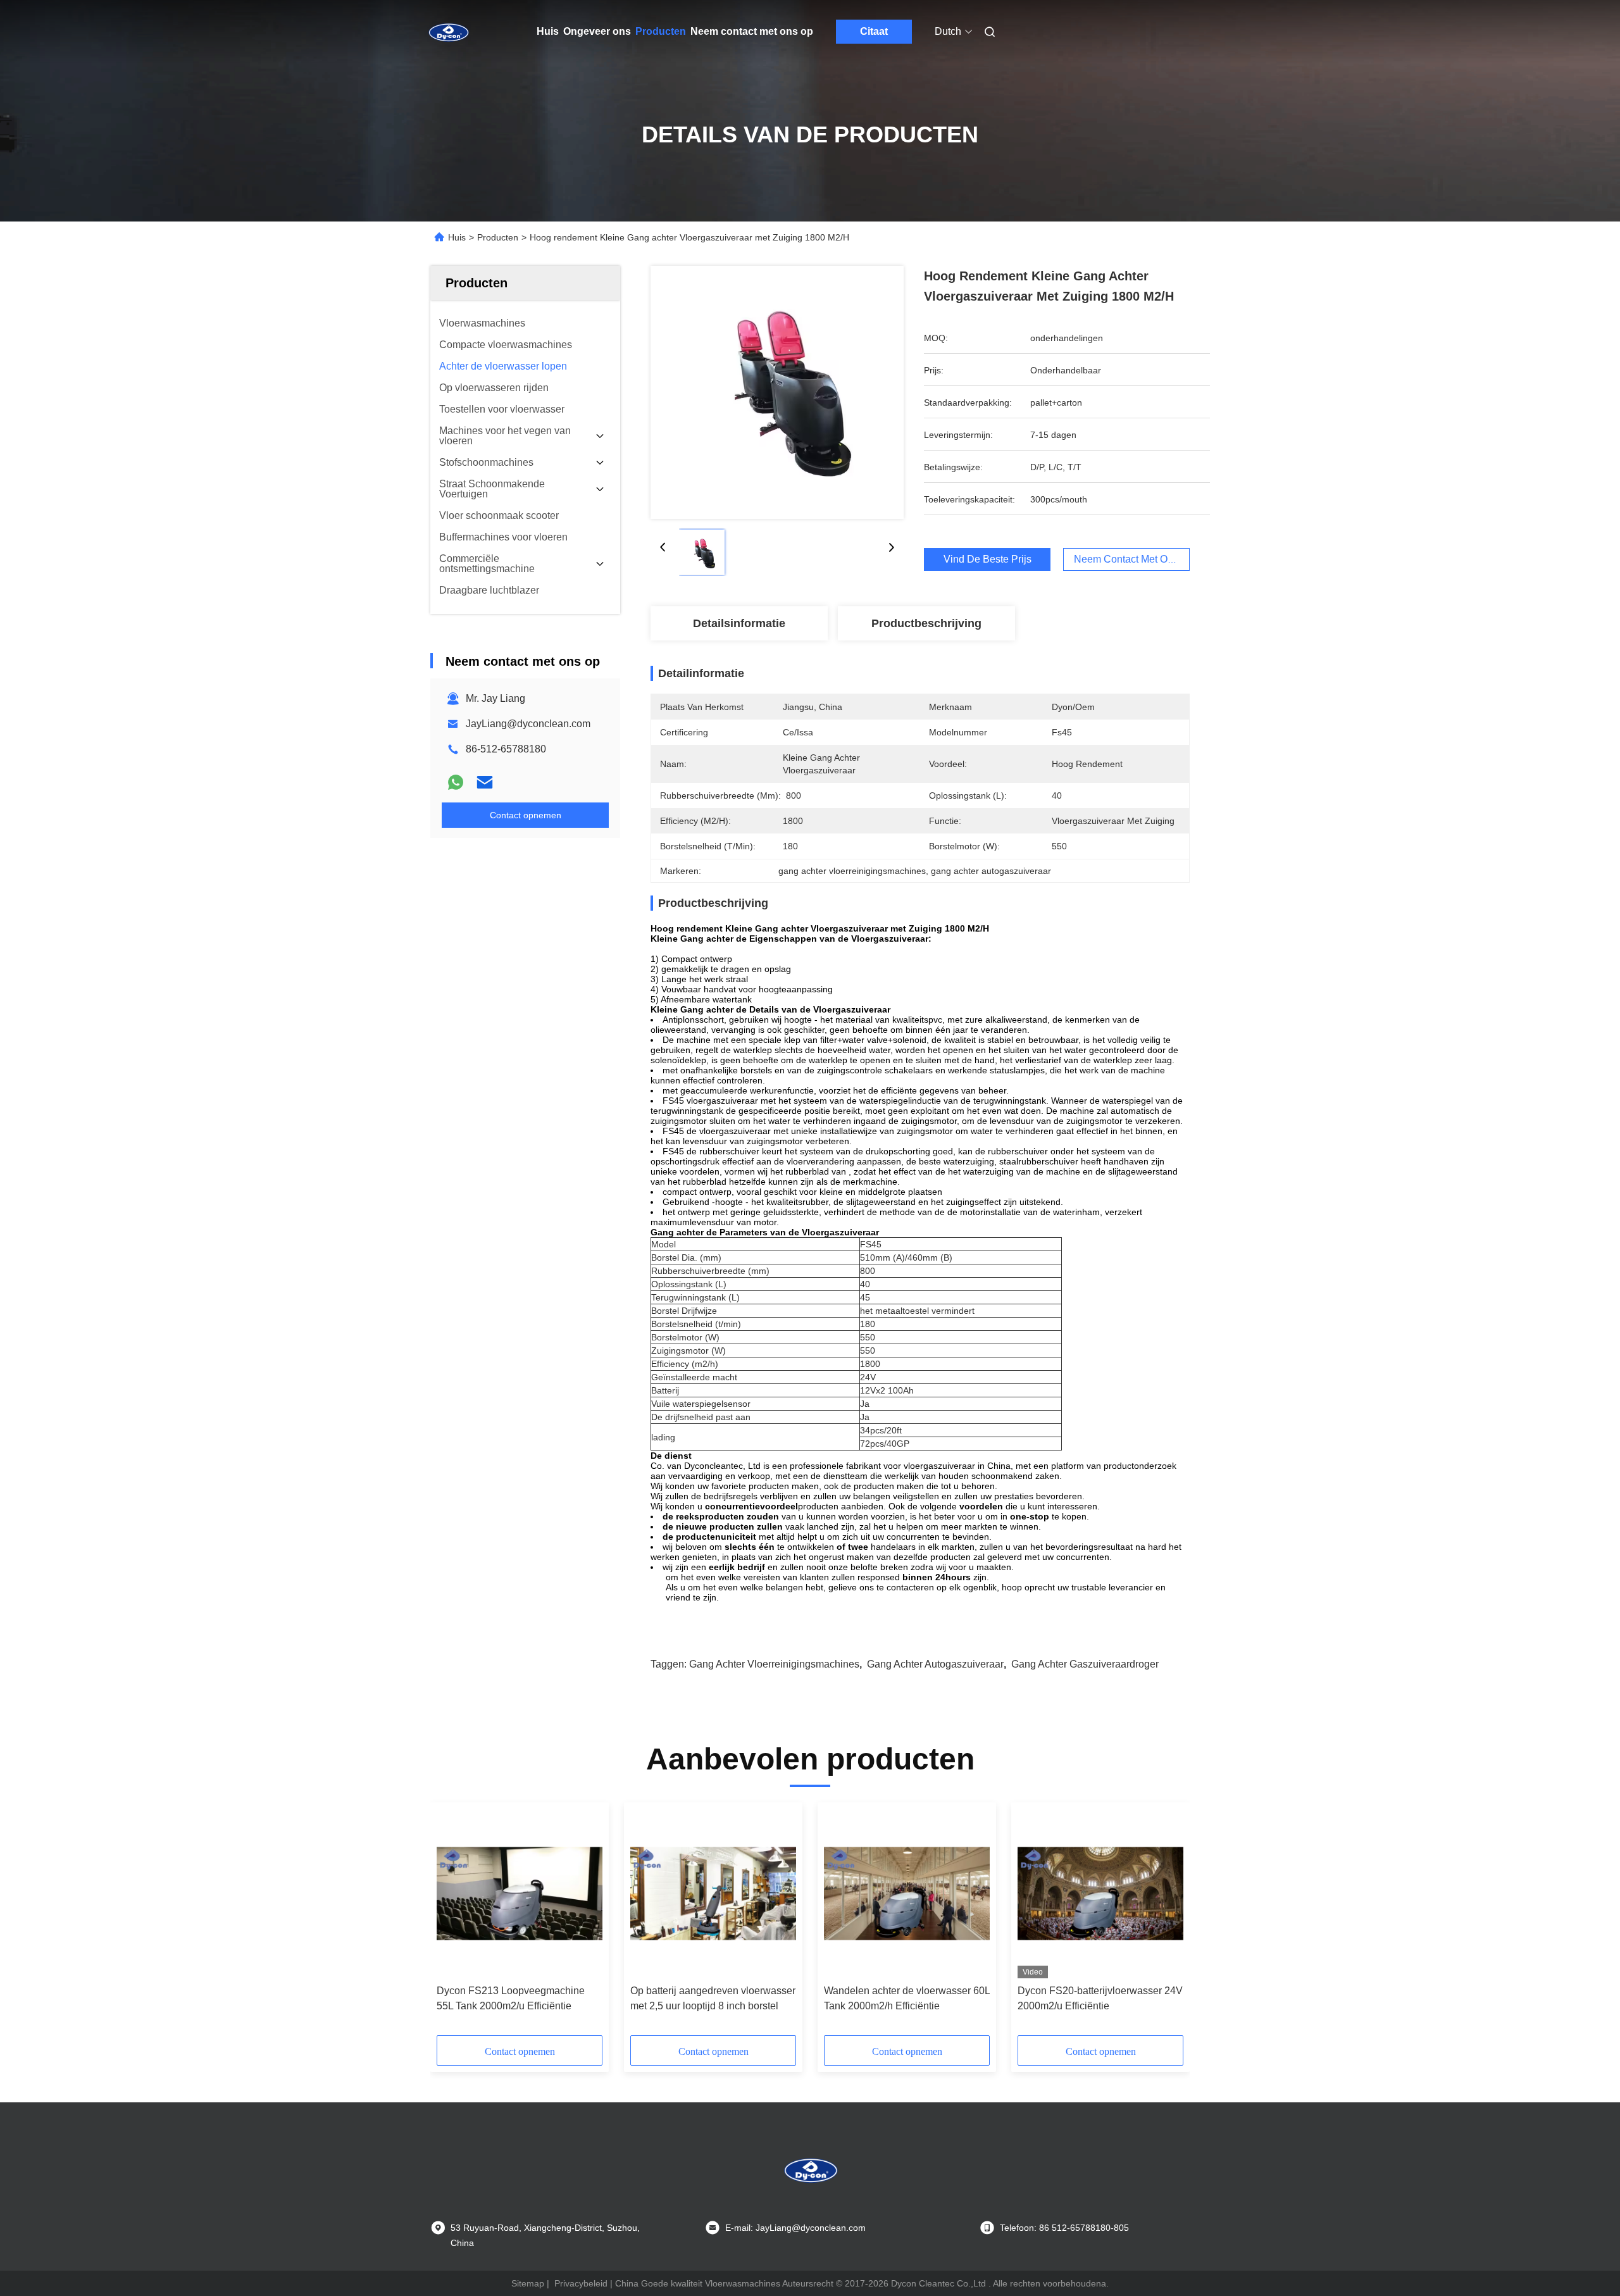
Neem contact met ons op (752, 31)
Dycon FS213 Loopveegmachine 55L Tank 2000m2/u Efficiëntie (511, 1998)
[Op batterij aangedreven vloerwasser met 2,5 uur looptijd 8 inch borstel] (713, 1894)
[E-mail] (485, 782)
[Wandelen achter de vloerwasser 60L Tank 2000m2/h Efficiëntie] (907, 1894)
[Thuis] (448, 32)
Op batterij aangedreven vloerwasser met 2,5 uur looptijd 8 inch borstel (713, 1998)
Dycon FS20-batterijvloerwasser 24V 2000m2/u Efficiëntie (1100, 1998)
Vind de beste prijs (988, 559)
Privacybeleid (581, 2283)
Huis (548, 31)
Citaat (874, 31)
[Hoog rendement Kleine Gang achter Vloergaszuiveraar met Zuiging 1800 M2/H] (777, 392)
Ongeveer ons (597, 31)
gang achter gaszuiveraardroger (1085, 1664)
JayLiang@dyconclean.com (528, 724)
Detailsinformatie (739, 623)
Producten (661, 31)
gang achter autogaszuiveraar (935, 1664)
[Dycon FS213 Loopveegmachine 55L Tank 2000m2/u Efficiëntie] (520, 1894)
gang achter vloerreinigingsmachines (774, 1664)
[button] (453, 1923)
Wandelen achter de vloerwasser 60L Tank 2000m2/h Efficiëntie (907, 1998)
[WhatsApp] (456, 782)
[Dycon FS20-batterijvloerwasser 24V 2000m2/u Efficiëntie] (1100, 1894)
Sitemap (528, 2283)
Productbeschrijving (926, 623)
